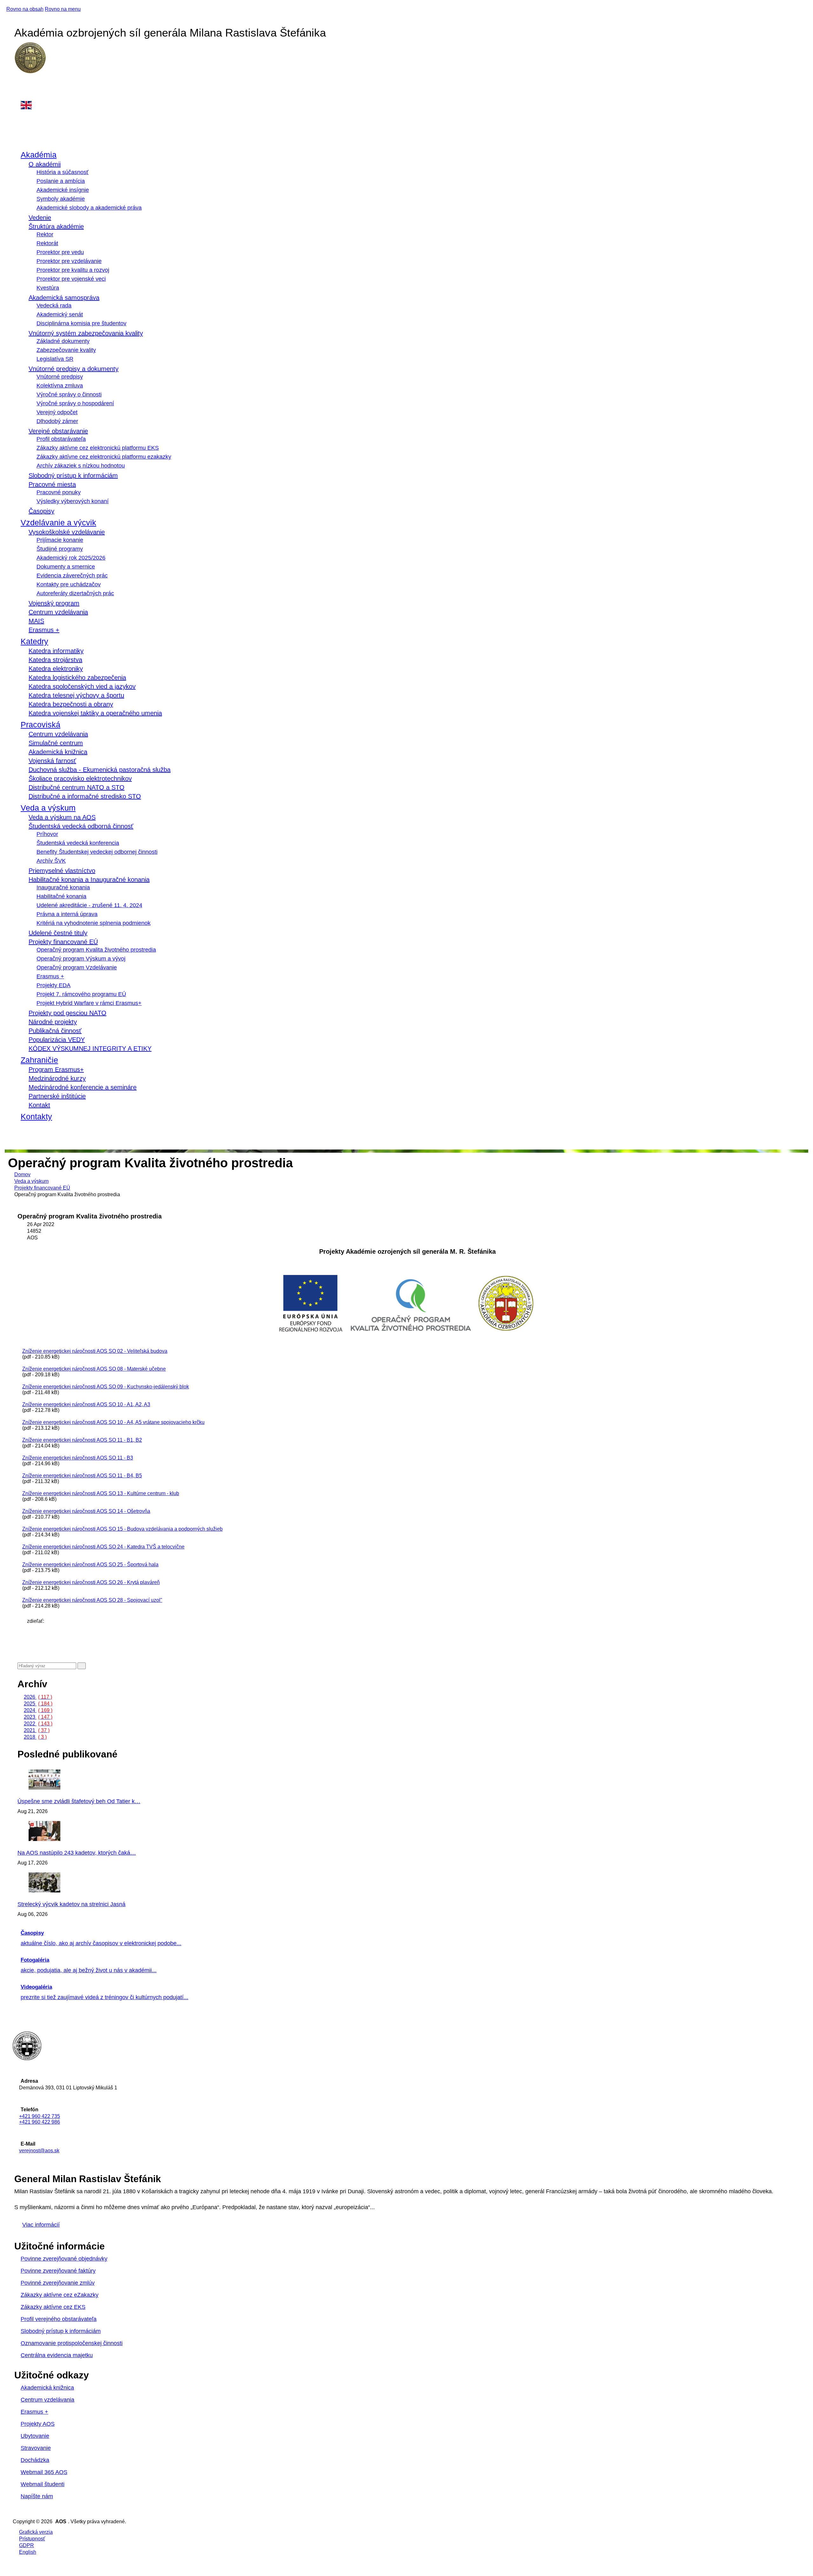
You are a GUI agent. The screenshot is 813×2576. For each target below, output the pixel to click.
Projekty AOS (38, 2424)
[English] (410, 105)
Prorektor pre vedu (60, 252)
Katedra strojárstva (55, 660)
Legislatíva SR (55, 359)
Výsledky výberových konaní (73, 501)
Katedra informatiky (56, 651)
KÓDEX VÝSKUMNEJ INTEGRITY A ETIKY (90, 1049)
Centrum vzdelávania (58, 612)
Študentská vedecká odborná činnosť (81, 826)
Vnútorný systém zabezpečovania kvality (86, 333)
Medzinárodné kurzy (57, 1078)
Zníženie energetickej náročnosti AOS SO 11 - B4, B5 (82, 1476)
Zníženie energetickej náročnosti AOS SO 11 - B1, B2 (82, 1440)
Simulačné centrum (56, 743)
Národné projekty (53, 1022)
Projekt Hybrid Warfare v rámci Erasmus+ (89, 1003)
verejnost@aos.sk (39, 2151)
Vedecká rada (54, 306)
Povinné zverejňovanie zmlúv (58, 2283)
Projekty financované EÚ (63, 942)
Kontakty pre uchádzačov (69, 584)
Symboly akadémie (61, 199)
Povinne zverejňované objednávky (64, 2259)
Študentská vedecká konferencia (78, 843)
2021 (37, 1730)
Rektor (45, 234)
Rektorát (47, 243)
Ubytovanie (35, 2436)
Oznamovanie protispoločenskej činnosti (72, 2343)
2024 (38, 1710)
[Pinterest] (29, 1641)
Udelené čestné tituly (58, 933)
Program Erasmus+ (56, 1069)
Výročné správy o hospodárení (75, 403)
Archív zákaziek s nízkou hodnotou (81, 466)
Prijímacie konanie (60, 540)
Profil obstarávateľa (61, 439)
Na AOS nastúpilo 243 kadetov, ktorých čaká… (77, 1853)
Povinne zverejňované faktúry (58, 2271)
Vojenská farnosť (52, 761)
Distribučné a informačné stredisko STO (85, 796)
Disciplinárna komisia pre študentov (81, 323)
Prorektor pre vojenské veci (71, 279)
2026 (38, 1697)
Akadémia (39, 155)
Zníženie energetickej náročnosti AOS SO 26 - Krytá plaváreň (91, 1582)
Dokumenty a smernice (66, 567)
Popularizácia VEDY (57, 1040)
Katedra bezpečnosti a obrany (71, 704)
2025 (38, 1704)
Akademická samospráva (64, 298)
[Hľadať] (82, 1666)
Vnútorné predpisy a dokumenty (74, 369)
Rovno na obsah (25, 9)
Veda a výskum (48, 808)
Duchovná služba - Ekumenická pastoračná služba (100, 770)
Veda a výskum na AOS (62, 817)
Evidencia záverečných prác (72, 576)
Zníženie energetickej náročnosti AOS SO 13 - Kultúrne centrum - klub (101, 1493)
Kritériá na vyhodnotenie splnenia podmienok (94, 923)
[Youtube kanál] (21, 97)
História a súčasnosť (63, 172)
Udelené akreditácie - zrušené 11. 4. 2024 (89, 905)
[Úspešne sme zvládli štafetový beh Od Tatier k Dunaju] (62, 1788)
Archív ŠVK (51, 861)
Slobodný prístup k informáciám (73, 475)
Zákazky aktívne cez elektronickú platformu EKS (98, 448)
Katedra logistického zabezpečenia (77, 678)
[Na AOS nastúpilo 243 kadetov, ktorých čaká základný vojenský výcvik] (62, 1839)
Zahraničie (39, 1060)
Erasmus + (44, 630)
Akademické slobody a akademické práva (89, 208)
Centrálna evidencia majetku (57, 2355)
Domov (22, 1174)
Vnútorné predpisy (60, 377)
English (28, 2552)
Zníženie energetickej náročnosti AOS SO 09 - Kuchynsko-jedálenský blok (106, 1387)
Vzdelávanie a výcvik (58, 523)
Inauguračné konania (63, 887)
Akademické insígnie (63, 190)
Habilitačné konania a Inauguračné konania (89, 880)
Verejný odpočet (57, 412)
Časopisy (41, 511)
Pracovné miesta (52, 484)
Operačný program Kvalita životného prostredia (96, 950)
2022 (38, 1724)
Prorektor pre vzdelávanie (69, 261)
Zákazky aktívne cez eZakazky (60, 2295)
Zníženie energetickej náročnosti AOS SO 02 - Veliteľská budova (95, 1351)
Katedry (34, 641)
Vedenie (40, 218)
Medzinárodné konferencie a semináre (83, 1087)
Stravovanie (36, 2448)
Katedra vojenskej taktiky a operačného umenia (95, 713)
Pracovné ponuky (59, 492)
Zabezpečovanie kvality (66, 350)
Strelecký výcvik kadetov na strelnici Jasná (71, 1904)
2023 (38, 1717)
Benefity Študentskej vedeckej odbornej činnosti (97, 852)
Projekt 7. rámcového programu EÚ (81, 994)
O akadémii (45, 164)
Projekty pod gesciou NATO (67, 1013)
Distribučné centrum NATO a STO (77, 787)
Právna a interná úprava (67, 914)
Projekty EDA (54, 985)
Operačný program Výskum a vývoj (81, 959)
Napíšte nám (37, 2496)
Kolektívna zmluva (60, 386)
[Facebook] (21, 84)
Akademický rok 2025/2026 (71, 558)
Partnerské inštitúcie (57, 1096)
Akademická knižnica (58, 752)
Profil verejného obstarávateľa (59, 2319)
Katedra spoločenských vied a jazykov (82, 686)
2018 (35, 1737)
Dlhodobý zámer (57, 421)
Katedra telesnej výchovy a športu (76, 695)
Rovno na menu (63, 9)
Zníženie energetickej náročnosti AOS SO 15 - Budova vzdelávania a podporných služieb (122, 1529)
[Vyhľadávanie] (19, 1134)
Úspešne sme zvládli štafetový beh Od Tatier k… (79, 1801)
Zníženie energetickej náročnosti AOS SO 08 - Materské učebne (94, 1369)
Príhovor (47, 834)
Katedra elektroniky (56, 669)
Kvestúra (48, 288)
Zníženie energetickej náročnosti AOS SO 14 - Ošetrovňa (86, 1511)
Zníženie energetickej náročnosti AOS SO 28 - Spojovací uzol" (92, 1600)
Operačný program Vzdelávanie (77, 968)
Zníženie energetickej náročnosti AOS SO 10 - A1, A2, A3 (86, 1404)
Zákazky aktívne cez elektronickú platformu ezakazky (104, 457)
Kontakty (36, 1116)
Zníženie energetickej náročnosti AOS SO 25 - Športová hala (90, 1564)
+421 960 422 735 (40, 2116)
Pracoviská (40, 725)
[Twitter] (29, 1634)
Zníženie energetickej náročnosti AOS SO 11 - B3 (78, 1458)
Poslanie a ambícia (61, 181)
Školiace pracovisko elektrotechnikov (80, 779)
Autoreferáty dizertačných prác (75, 593)
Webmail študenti (43, 2484)
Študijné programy (60, 549)
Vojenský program (54, 603)
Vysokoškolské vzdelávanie (67, 532)
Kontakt (39, 1105)
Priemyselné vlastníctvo (62, 871)
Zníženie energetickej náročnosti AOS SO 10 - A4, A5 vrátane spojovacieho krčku (113, 1422)
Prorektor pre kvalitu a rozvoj (73, 270)
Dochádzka (35, 2460)
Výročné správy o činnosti (69, 394)
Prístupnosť (32, 2539)
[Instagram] (21, 90)
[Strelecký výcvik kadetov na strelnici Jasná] (62, 1891)
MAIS (36, 621)
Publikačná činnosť (55, 1031)
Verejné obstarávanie (58, 431)
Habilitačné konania (61, 896)
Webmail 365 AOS (44, 2472)
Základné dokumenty (63, 341)
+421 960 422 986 (40, 2122)
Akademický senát (60, 314)
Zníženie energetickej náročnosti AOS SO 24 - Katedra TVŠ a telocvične (103, 1547)
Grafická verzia (36, 2532)
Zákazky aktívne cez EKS (53, 2307)
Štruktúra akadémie (56, 226)
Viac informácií (41, 2225)
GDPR (27, 2545)
